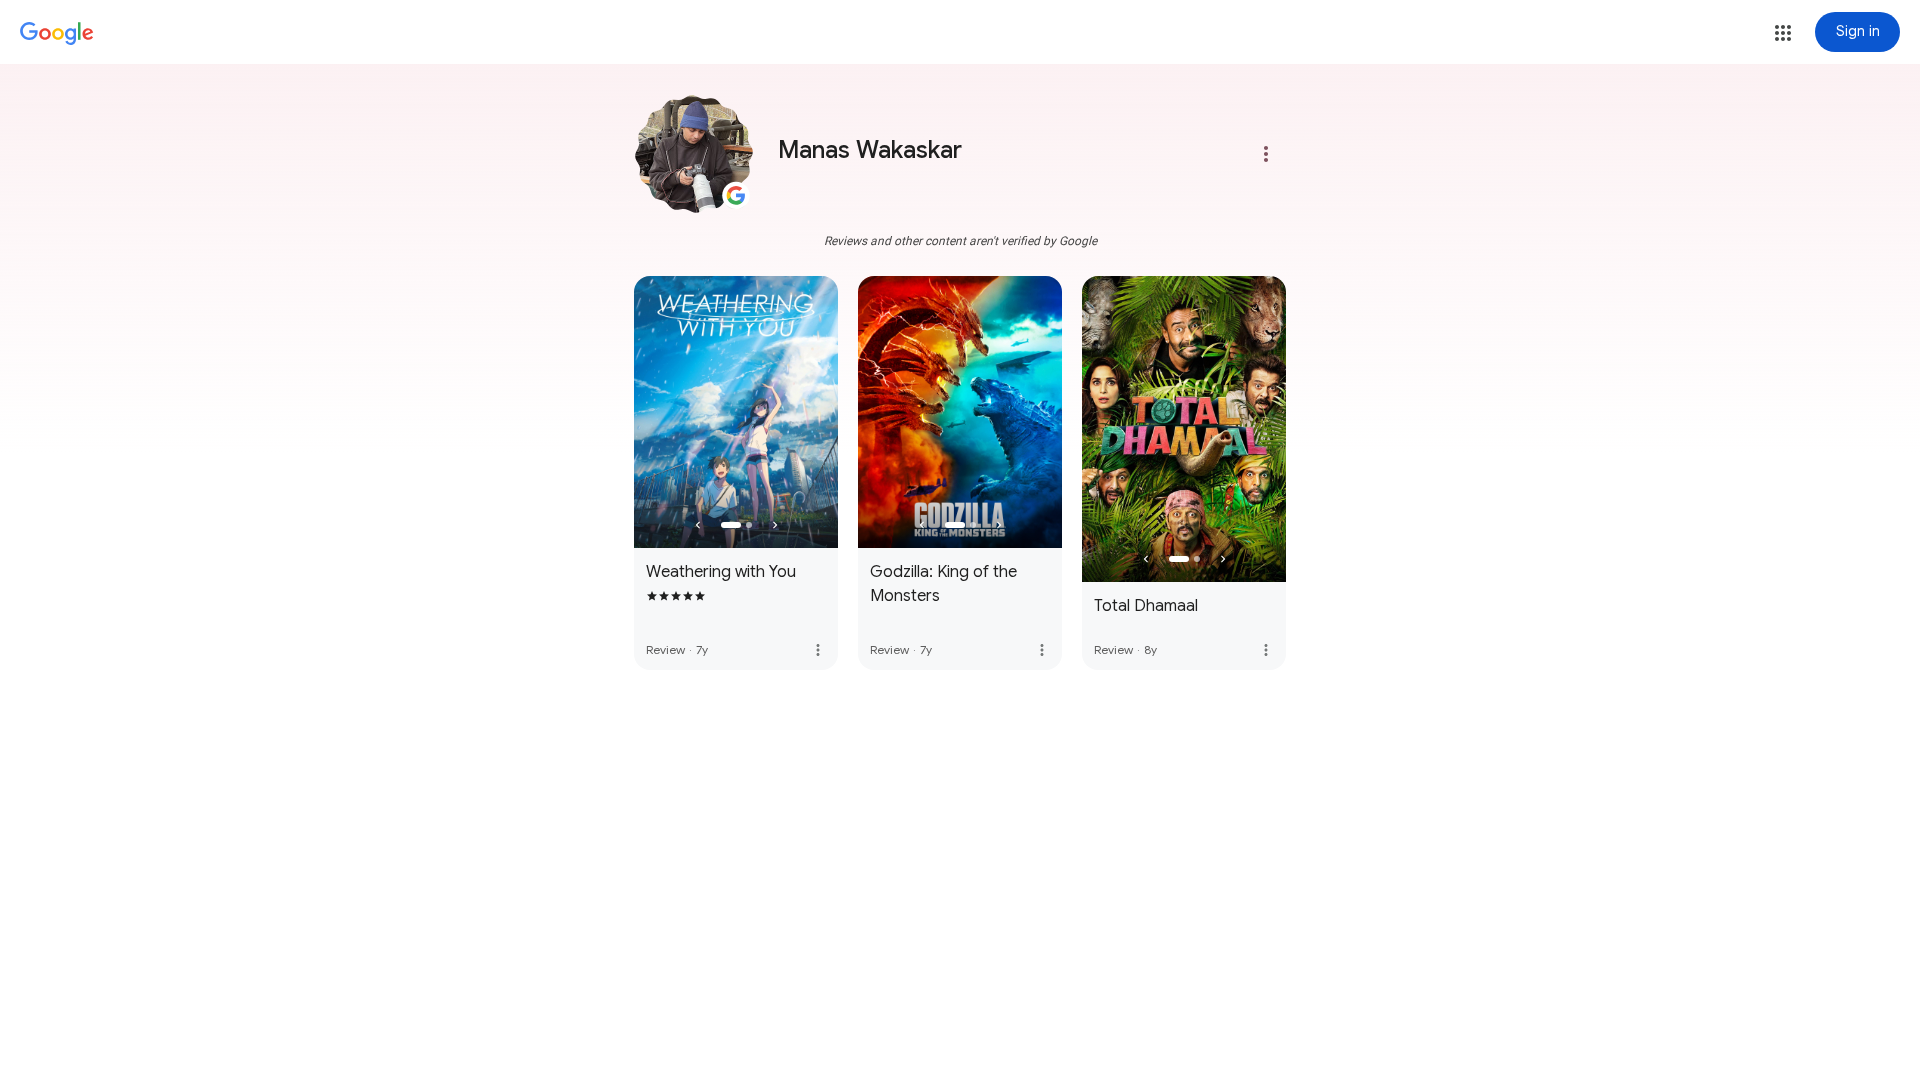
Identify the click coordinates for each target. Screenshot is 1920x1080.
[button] (1783, 33)
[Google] (57, 34)
